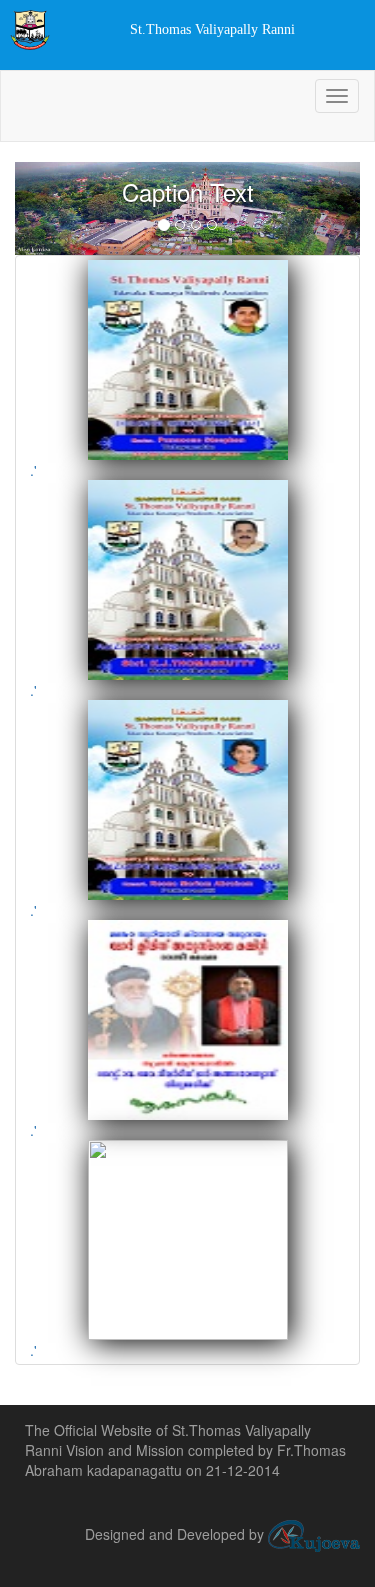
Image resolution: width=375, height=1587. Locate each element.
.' (33, 470)
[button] (41, 208)
